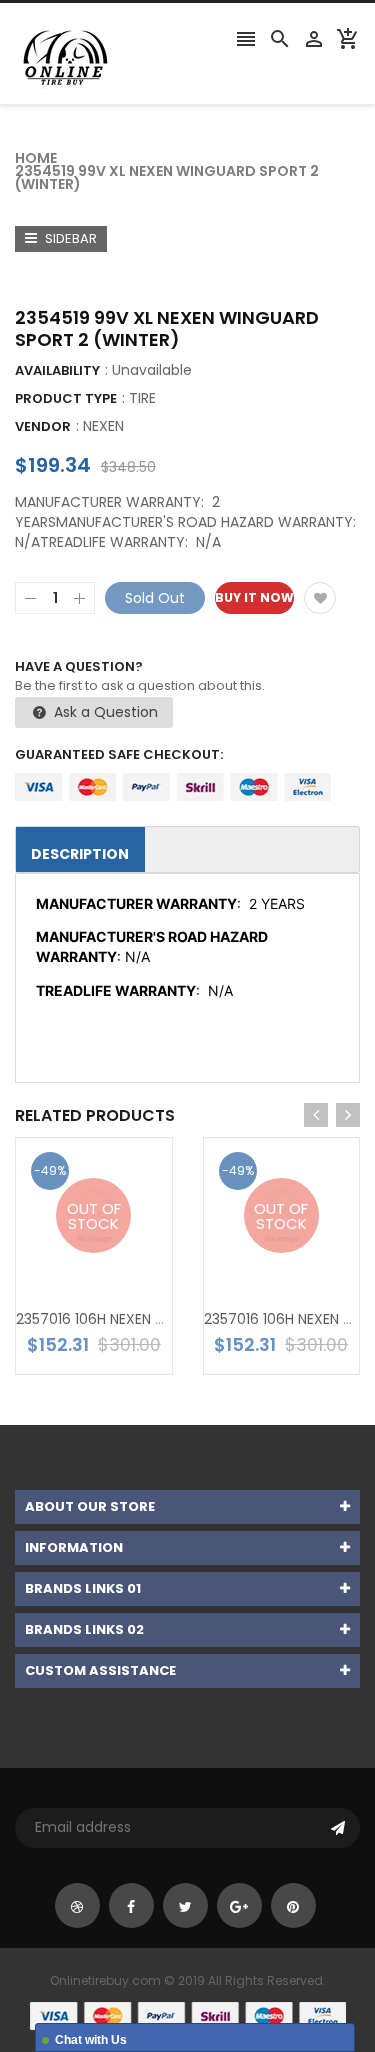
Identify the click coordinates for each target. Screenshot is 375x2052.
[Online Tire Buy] (188, 2014)
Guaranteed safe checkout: (119, 754)
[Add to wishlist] (320, 598)
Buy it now (254, 597)
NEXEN (103, 426)
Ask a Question (104, 712)
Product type (66, 398)
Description (80, 854)
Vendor (43, 426)
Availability (57, 370)
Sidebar (69, 238)
